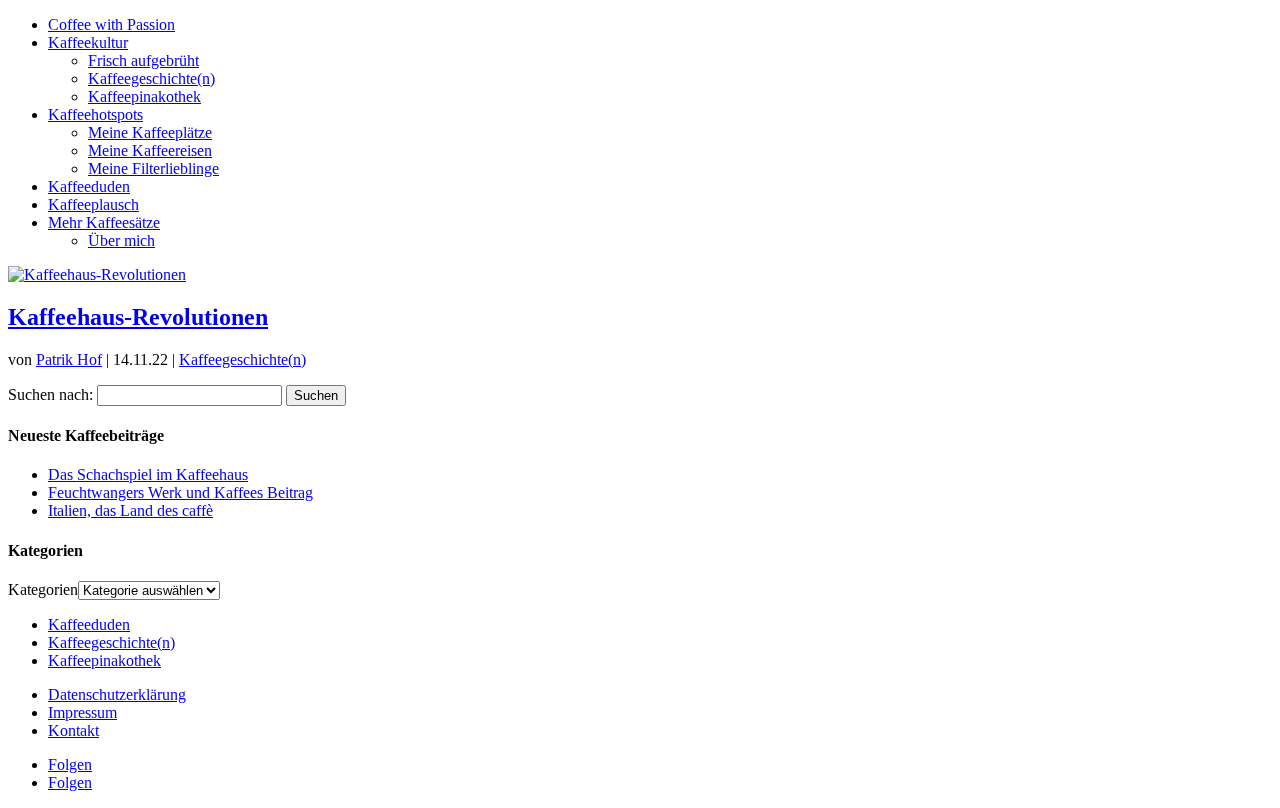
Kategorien (43, 589)
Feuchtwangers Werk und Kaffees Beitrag (180, 492)
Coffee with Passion (111, 24)
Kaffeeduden (89, 186)
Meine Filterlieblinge (153, 168)
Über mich (121, 240)
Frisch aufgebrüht (143, 60)
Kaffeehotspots (95, 114)
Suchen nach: (50, 394)
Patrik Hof (69, 359)
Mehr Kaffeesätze (104, 222)
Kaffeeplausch (93, 204)
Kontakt (73, 730)
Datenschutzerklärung (117, 694)
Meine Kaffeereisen (150, 150)
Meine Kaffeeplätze (150, 132)
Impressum (82, 712)
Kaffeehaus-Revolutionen (138, 317)
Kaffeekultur (88, 42)
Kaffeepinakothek (144, 96)
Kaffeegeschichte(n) (151, 78)
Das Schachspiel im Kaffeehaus (148, 474)
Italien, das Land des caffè (130, 510)
